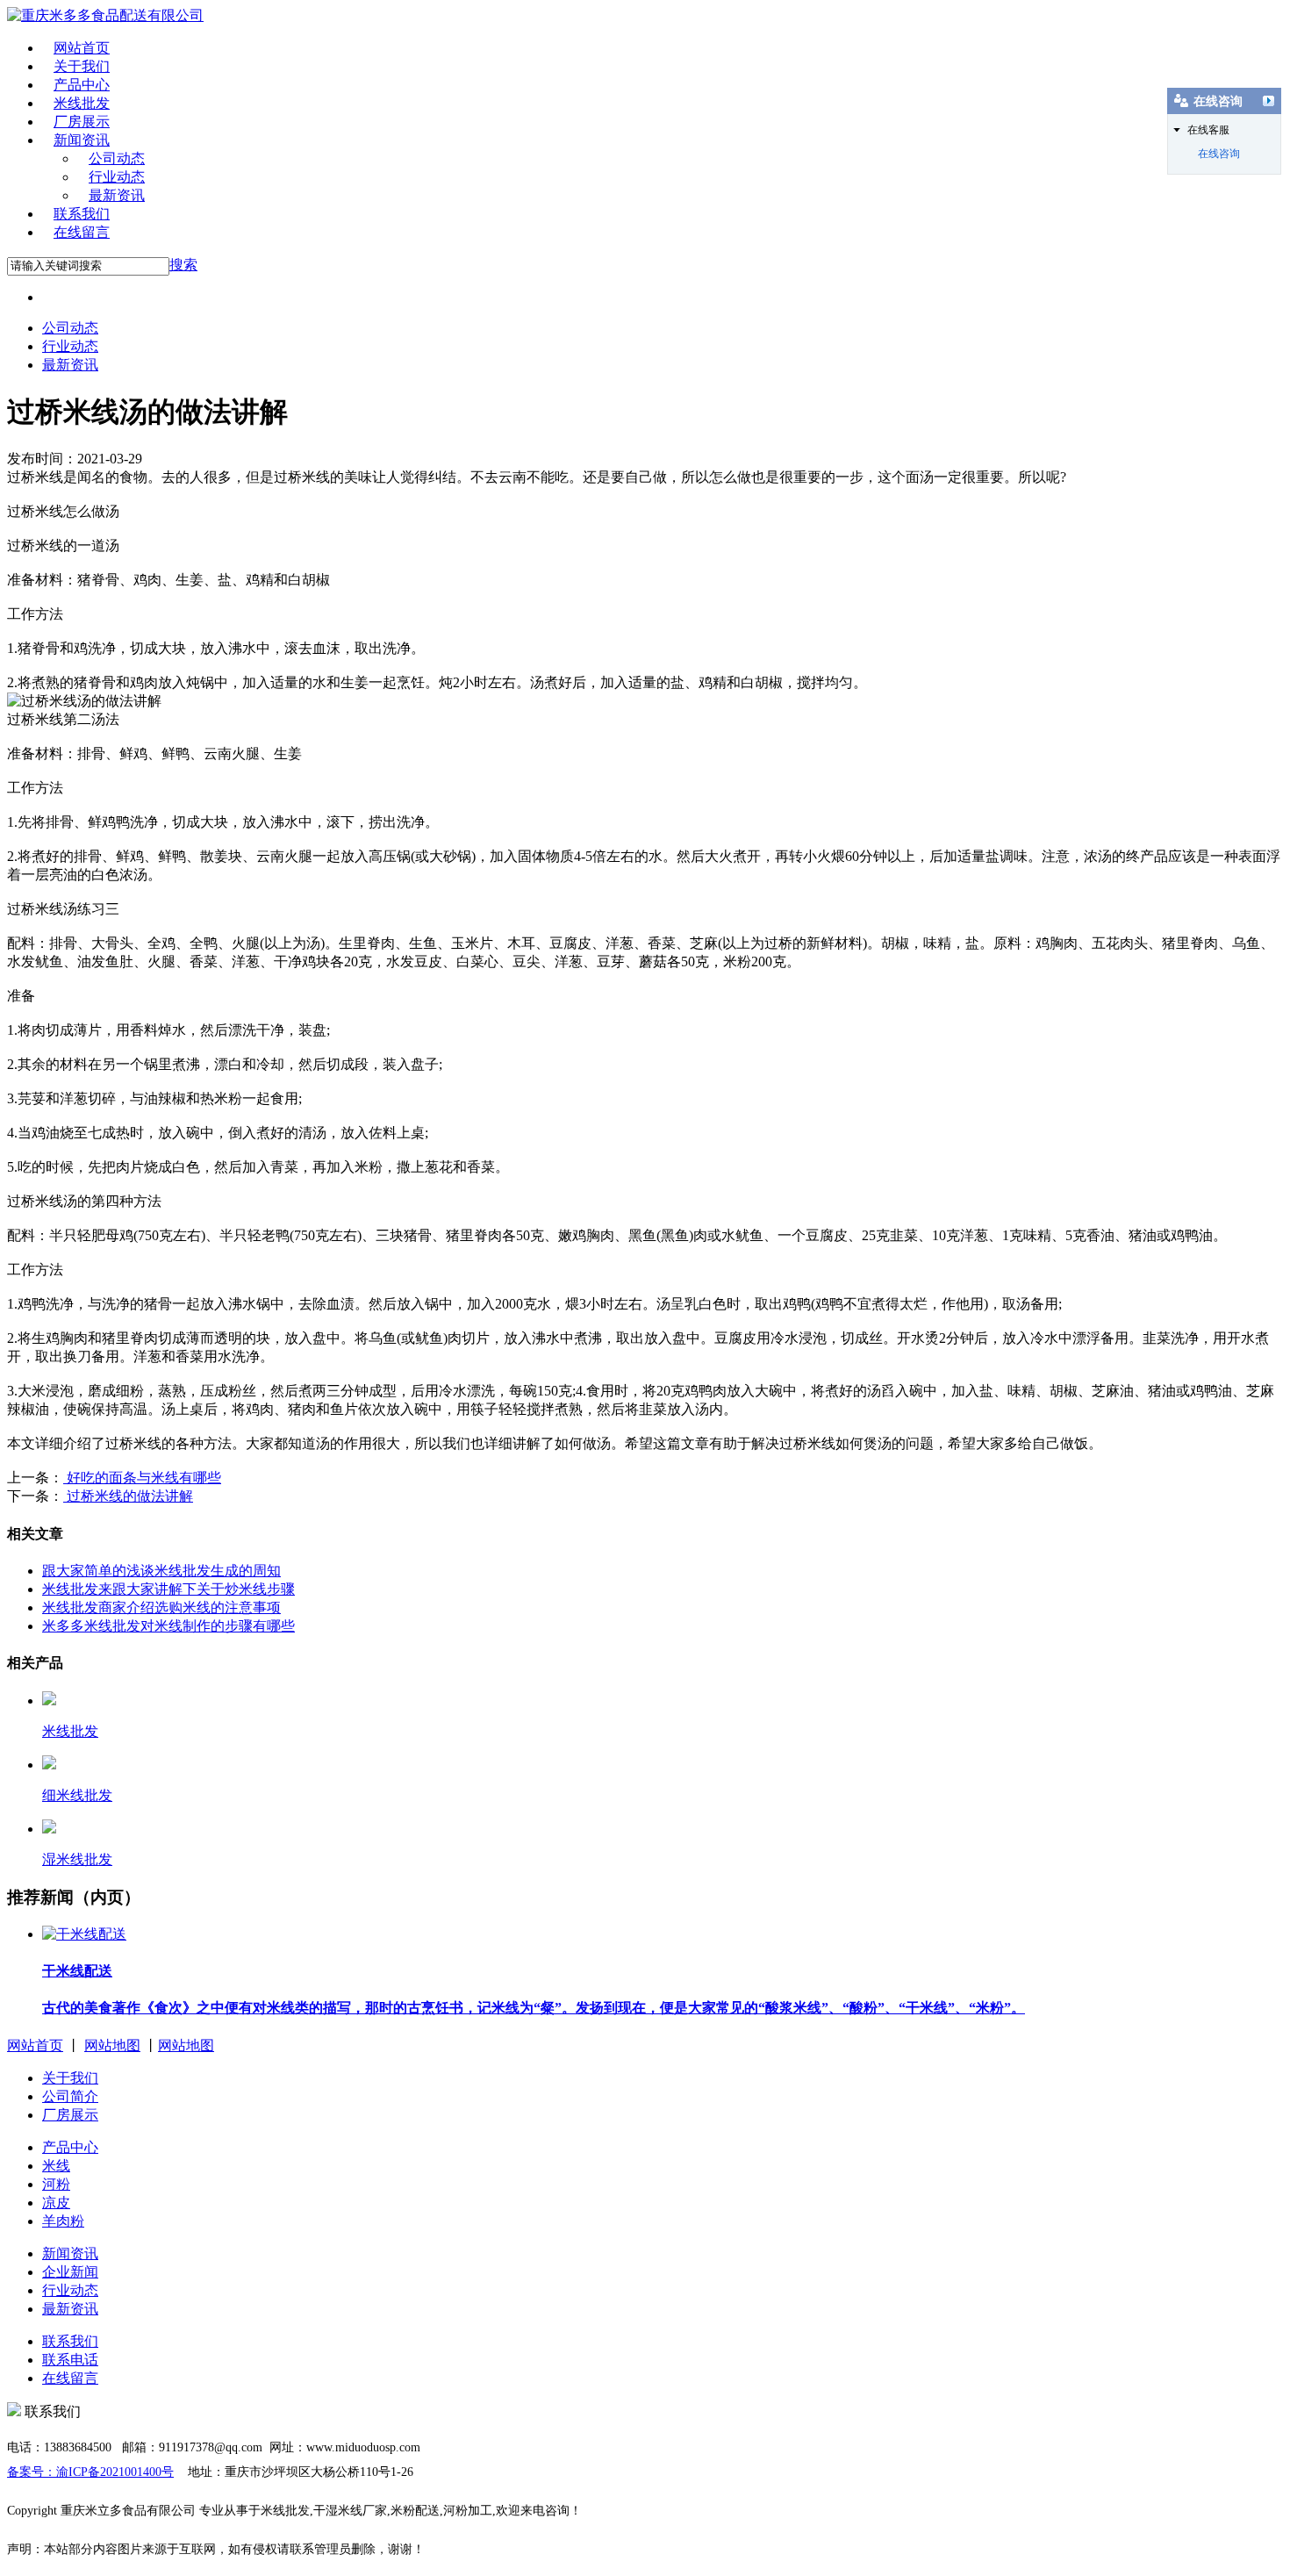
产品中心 (82, 85)
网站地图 (112, 2045)
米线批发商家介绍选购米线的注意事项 (161, 1607)
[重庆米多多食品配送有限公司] (105, 15)
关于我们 (82, 66)
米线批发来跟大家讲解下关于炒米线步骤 (168, 1589)
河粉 (56, 2184)
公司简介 (70, 2096)
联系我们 (82, 214)
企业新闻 (70, 2272)
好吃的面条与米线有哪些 (142, 1478)
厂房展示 (82, 122)
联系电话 (70, 2360)
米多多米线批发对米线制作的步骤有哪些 (168, 1626)
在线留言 (82, 232)
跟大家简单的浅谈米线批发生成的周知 (161, 1571)
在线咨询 (1219, 154)
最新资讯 (117, 195)
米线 (56, 2166)
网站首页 (82, 48)
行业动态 (117, 177)
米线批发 (82, 103)
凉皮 (56, 2203)
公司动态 (117, 158)
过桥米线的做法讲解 (128, 1496)
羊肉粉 (63, 2221)
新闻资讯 (82, 140)
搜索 (183, 265)
